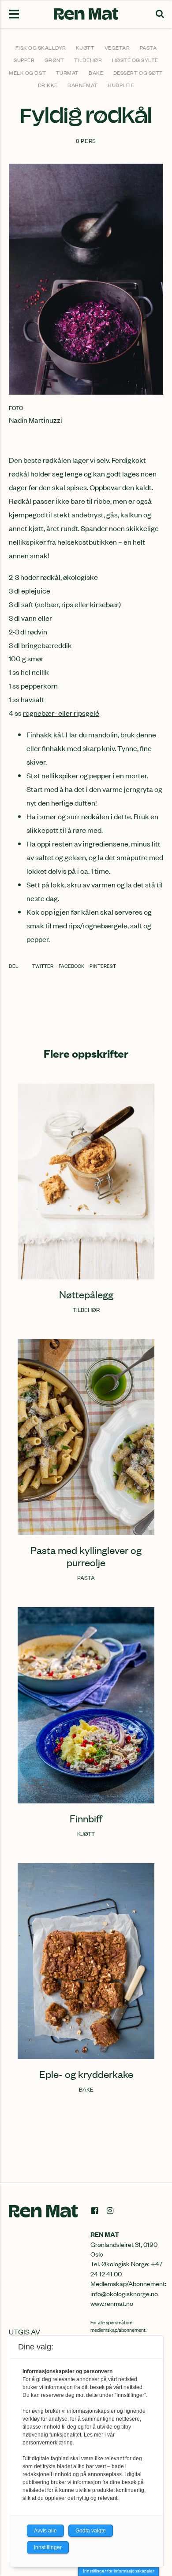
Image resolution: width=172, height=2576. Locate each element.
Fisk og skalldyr (41, 48)
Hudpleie (121, 85)
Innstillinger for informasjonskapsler (118, 2571)
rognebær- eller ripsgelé (61, 713)
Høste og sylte (135, 60)
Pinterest (103, 966)
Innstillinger (48, 2547)
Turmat (67, 73)
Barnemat (82, 85)
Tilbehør (88, 60)
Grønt (54, 60)
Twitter (43, 966)
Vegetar (117, 48)
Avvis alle (45, 2531)
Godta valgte (91, 2531)
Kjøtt (85, 48)
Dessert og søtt (138, 73)
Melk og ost (27, 73)
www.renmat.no (112, 2303)
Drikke (48, 85)
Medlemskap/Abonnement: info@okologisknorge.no (128, 2288)
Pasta (148, 48)
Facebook (72, 966)
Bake (96, 73)
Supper (24, 60)
